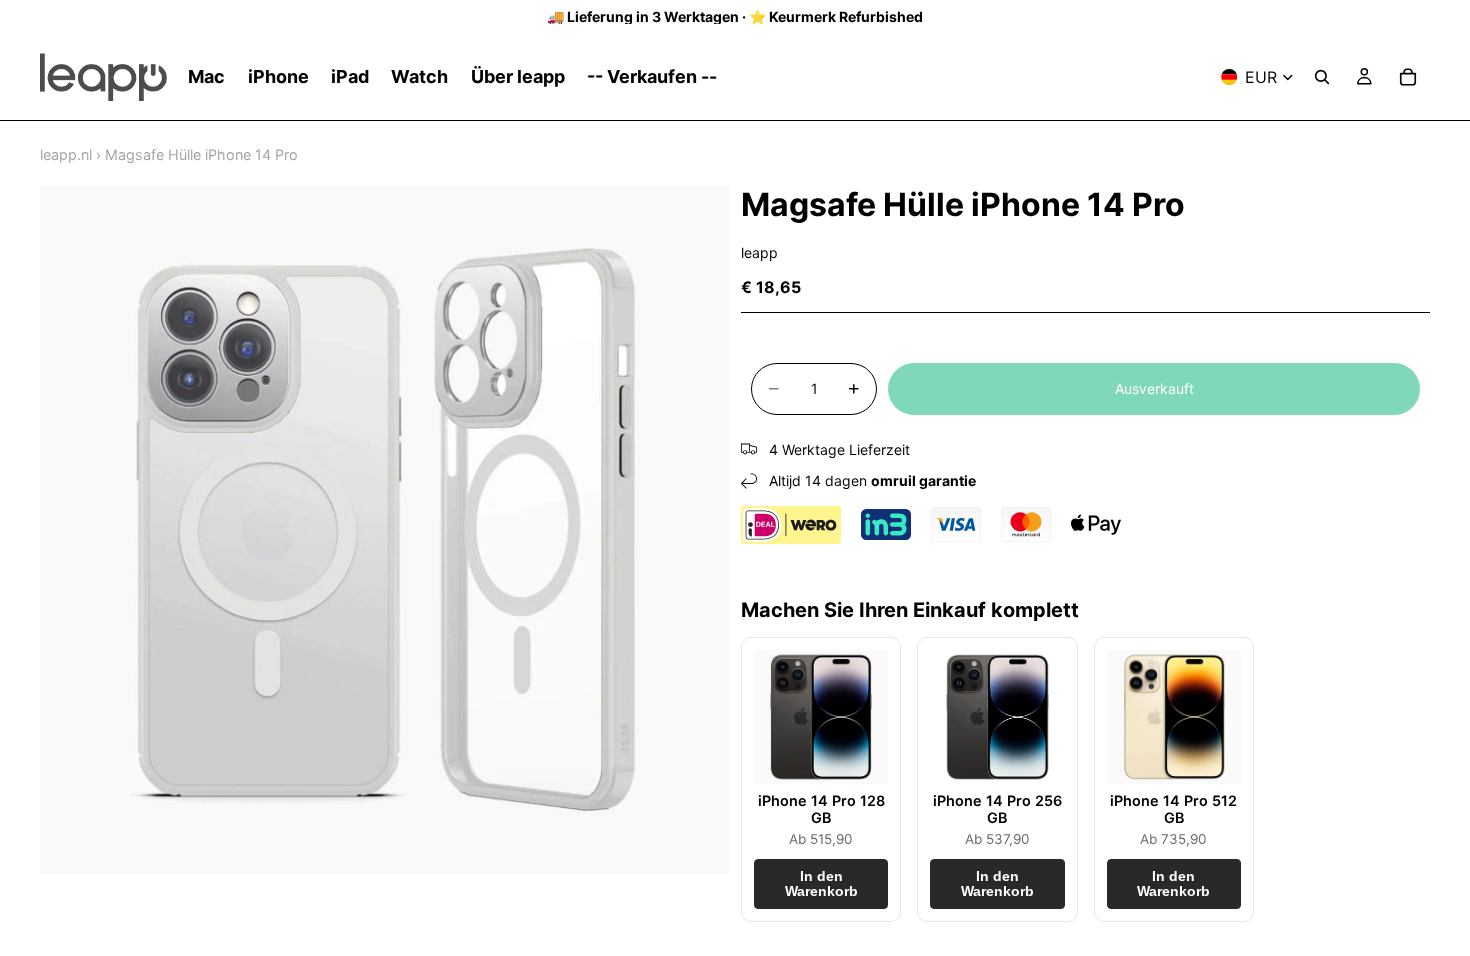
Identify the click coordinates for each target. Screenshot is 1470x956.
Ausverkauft (1154, 388)
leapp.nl (66, 154)
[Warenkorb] (1408, 77)
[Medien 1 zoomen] (384, 529)
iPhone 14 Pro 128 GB (821, 809)
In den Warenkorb (821, 884)
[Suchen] (1322, 77)
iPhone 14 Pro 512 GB (1173, 809)
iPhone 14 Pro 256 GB (997, 809)
